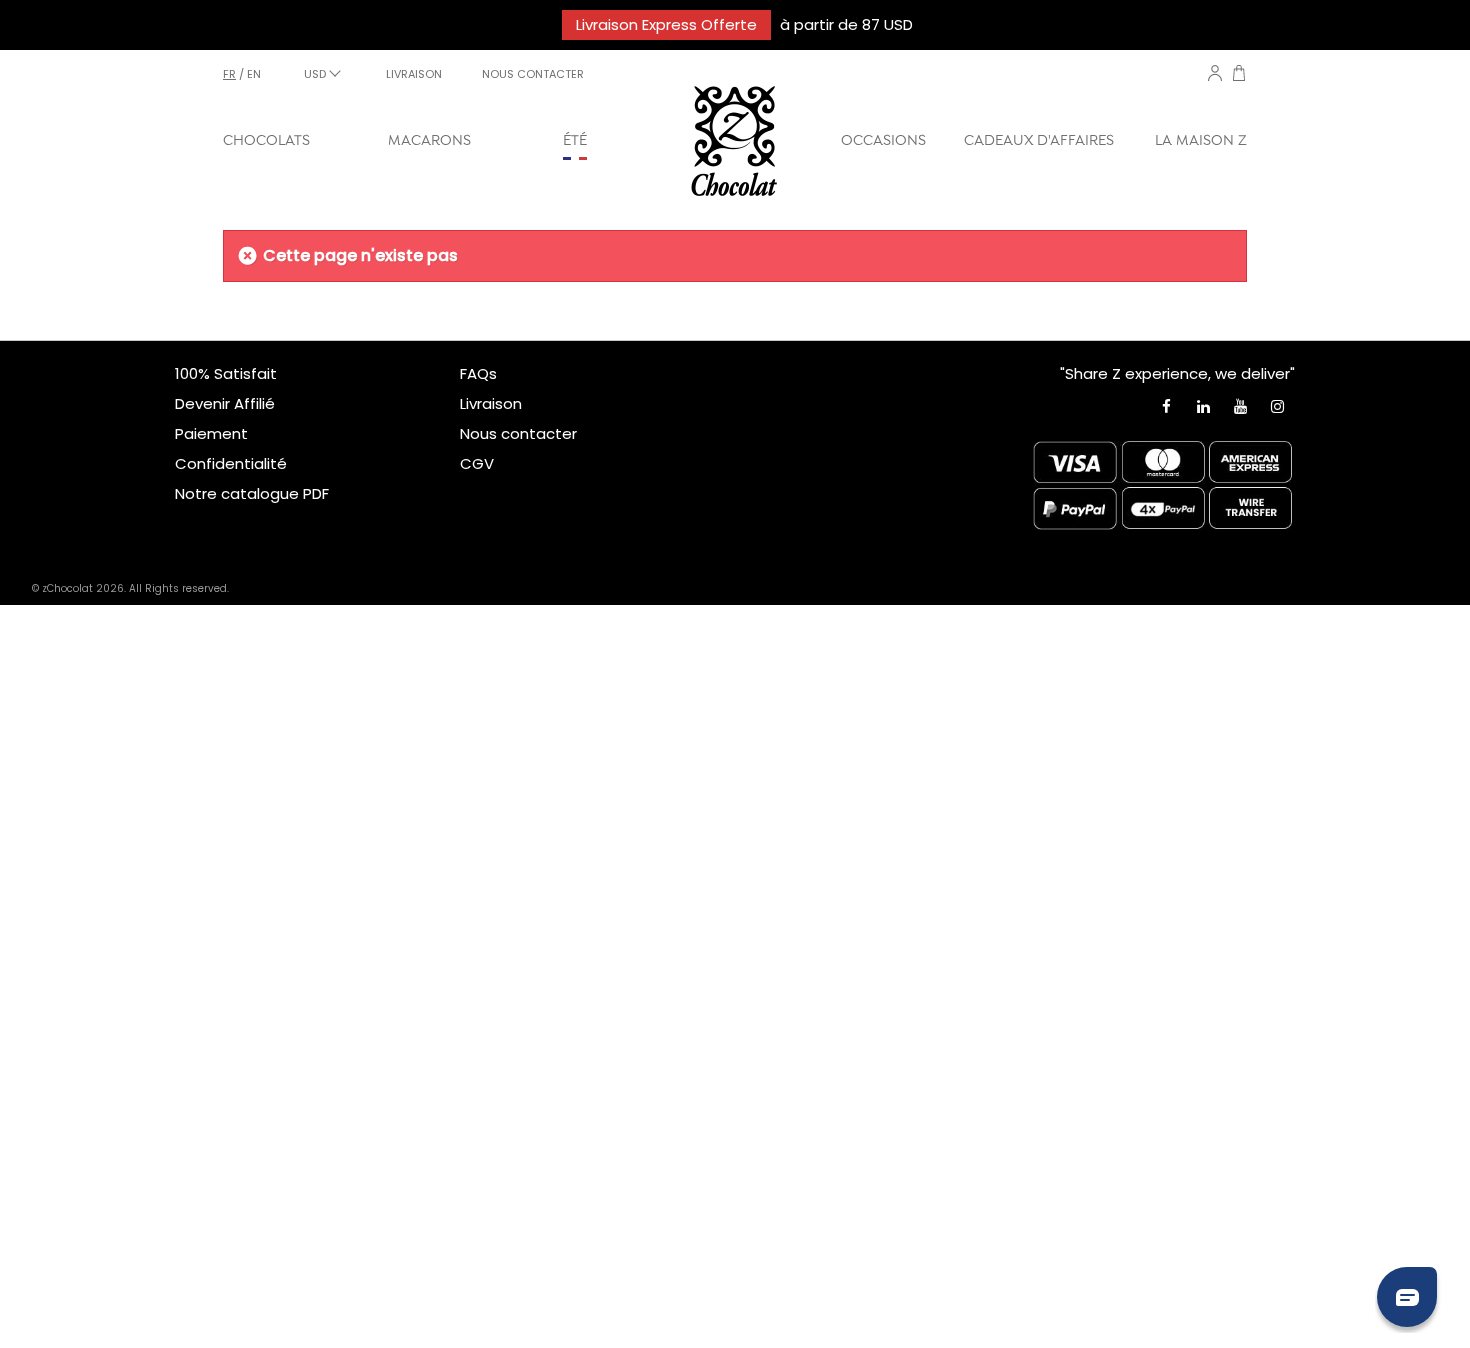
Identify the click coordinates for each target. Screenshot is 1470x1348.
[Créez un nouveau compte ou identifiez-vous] (1215, 73)
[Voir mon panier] (1239, 75)
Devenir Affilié (225, 403)
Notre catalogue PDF (252, 493)
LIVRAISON (414, 74)
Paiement (211, 433)
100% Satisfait (226, 373)
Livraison (491, 403)
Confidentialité (231, 463)
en (254, 74)
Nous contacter (518, 433)
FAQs (478, 373)
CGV (477, 463)
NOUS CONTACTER (533, 74)
